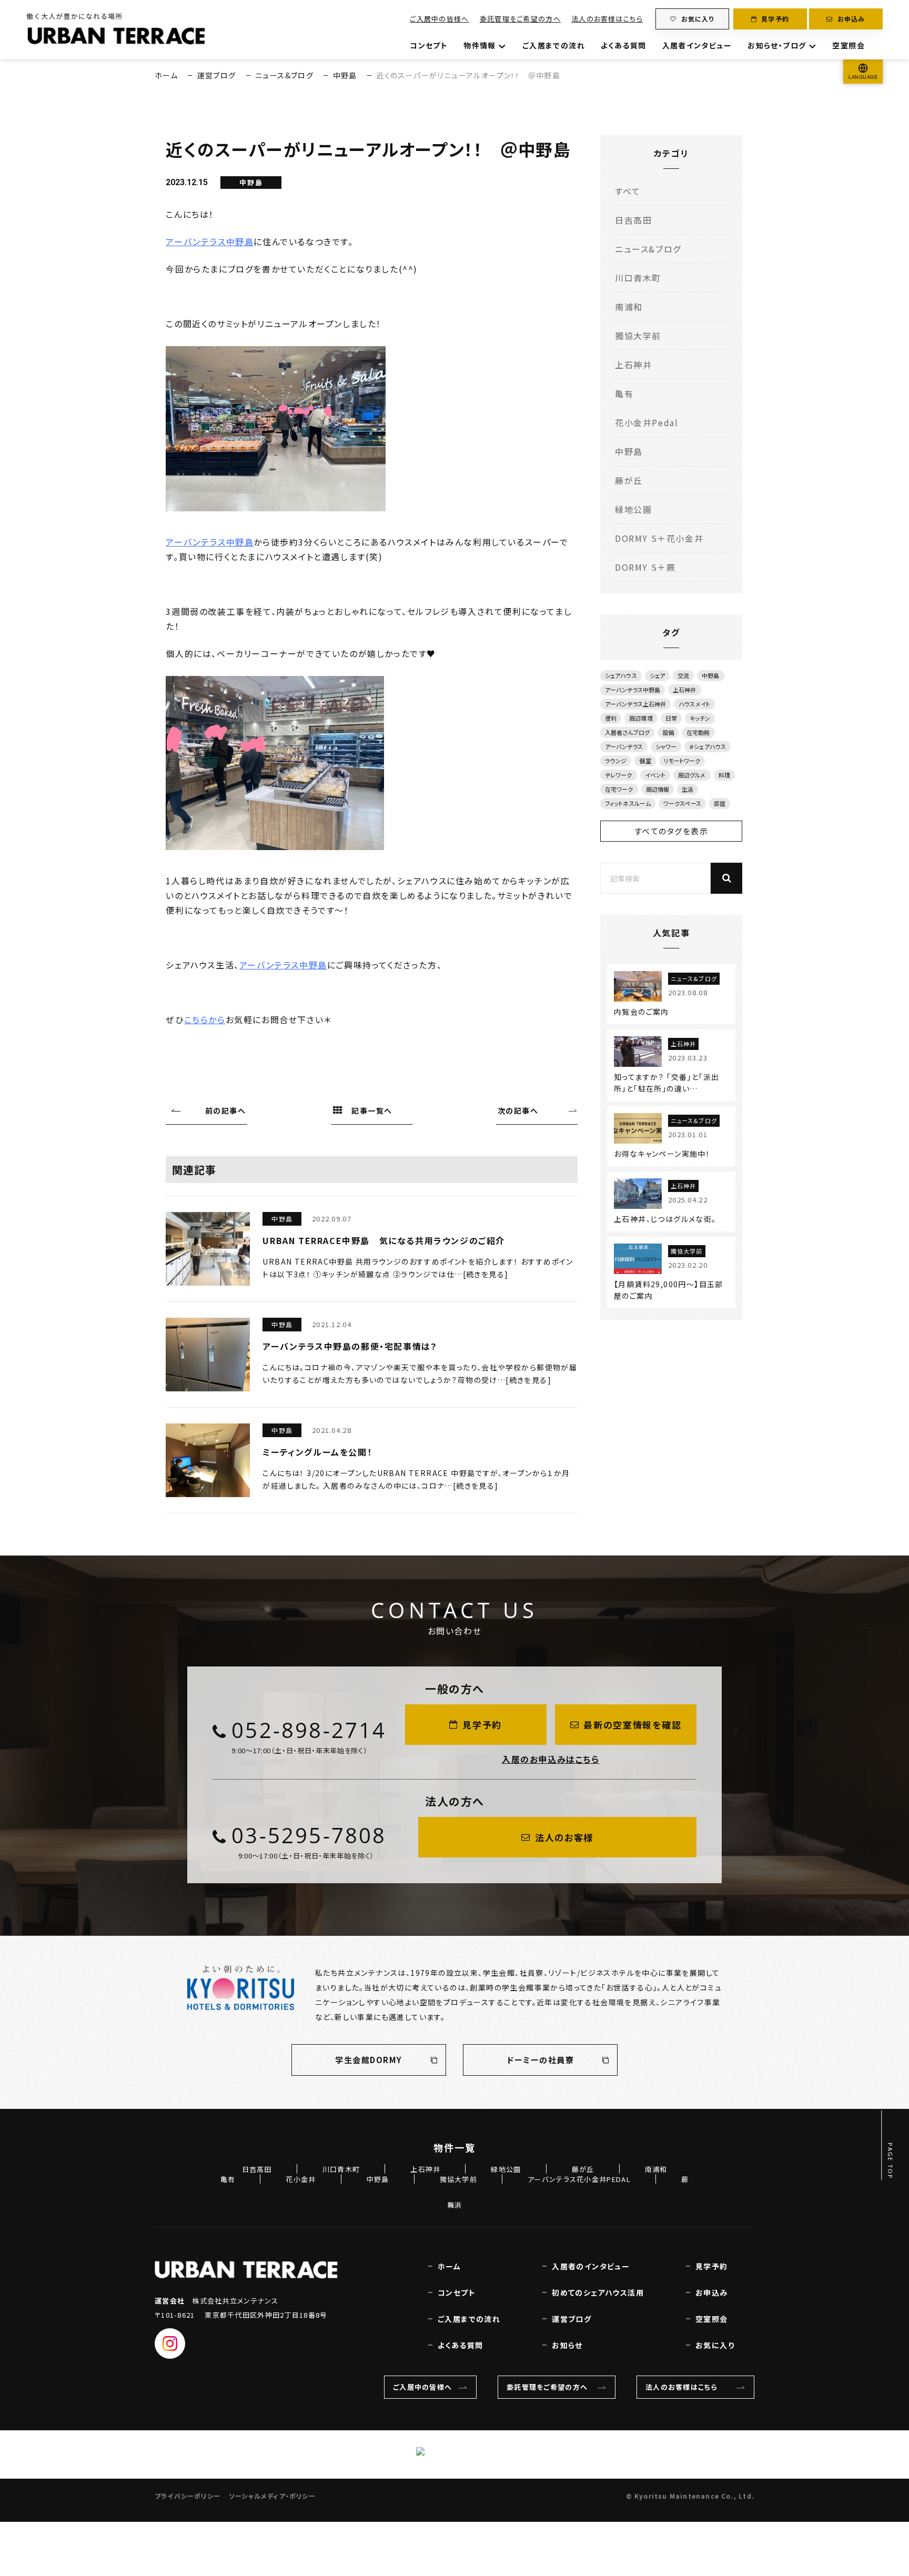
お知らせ (567, 2345)
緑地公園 (633, 509)
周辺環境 (641, 718)
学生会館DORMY (369, 2060)
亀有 (624, 393)
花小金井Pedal (647, 422)
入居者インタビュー (697, 45)
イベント (655, 775)
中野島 (345, 75)
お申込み (851, 19)
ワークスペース (682, 803)
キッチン (700, 718)
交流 (683, 675)
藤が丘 (629, 480)
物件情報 (480, 45)
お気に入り (698, 19)
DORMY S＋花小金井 (659, 538)
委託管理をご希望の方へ (520, 19)
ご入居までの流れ (554, 45)
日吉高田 (633, 220)
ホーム (166, 75)
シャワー (666, 746)
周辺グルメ (692, 775)
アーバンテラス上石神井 (635, 704)
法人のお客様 (564, 1837)
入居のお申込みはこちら (551, 1759)
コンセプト (429, 45)
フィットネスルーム (628, 803)
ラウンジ (616, 761)
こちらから (205, 1019)
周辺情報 (658, 789)
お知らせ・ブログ (777, 45)
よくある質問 (623, 45)
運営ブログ (217, 75)
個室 (645, 761)
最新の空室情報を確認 (632, 1725)
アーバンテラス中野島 (210, 241)
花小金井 (301, 2179)
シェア (657, 675)
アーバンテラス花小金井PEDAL (579, 2179)
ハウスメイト (694, 704)
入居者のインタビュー (591, 2266)
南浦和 (629, 307)
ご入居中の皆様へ (439, 19)
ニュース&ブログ (284, 75)
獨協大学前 (638, 336)
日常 (671, 718)
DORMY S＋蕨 (645, 567)
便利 (611, 718)
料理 (724, 775)
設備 (668, 732)
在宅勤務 (698, 732)
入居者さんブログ (627, 732)
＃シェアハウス (708, 746)
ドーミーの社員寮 (540, 2060)
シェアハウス (621, 675)
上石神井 (633, 365)
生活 (688, 789)
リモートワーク (682, 761)
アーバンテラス (624, 746)
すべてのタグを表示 (671, 831)
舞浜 (455, 2205)
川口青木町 (638, 278)
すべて (628, 191)
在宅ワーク (619, 789)
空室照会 (849, 45)
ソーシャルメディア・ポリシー (272, 2496)
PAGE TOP (891, 2161)
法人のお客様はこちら (607, 19)
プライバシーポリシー (188, 2496)
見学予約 (775, 19)
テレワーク (619, 775)
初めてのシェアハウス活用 (598, 2292)
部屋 (720, 803)
